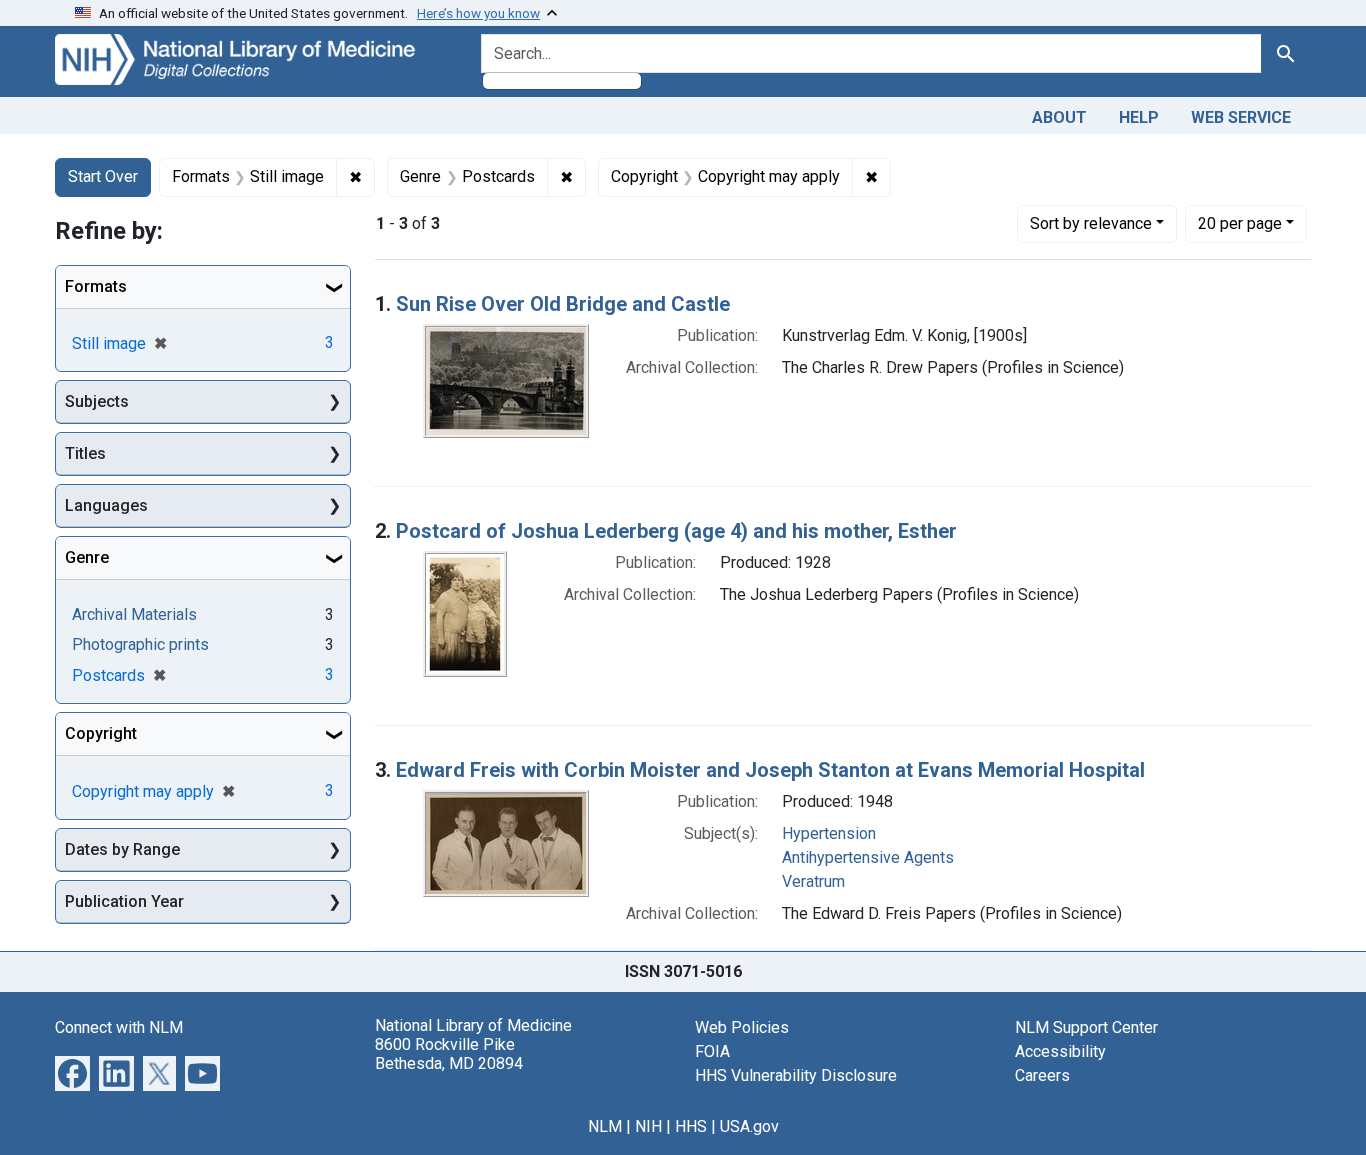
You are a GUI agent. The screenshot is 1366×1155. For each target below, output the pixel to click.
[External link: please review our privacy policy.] (72, 1071)
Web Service (1241, 117)
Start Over (103, 176)
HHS (691, 1126)
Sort (1091, 223)
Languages (106, 505)
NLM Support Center (1086, 1027)
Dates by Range (122, 849)
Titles (85, 453)
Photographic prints (140, 644)
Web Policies (742, 1027)
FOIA (712, 1051)
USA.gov (749, 1126)
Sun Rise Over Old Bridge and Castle (563, 304)
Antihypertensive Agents (868, 857)
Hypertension (829, 833)
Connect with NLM (119, 1027)
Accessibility (1060, 1051)
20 (1240, 223)
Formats (96, 286)
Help (1139, 117)
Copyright (101, 733)
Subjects (97, 401)
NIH (648, 1126)
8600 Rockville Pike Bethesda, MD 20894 (449, 1054)
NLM (605, 1126)
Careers (1042, 1075)
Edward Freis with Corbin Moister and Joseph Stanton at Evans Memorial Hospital (770, 770)
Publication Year (124, 901)
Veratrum (813, 881)
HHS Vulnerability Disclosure (796, 1075)
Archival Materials (134, 614)
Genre (87, 557)
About (1059, 117)
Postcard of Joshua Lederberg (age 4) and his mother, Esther (676, 531)
